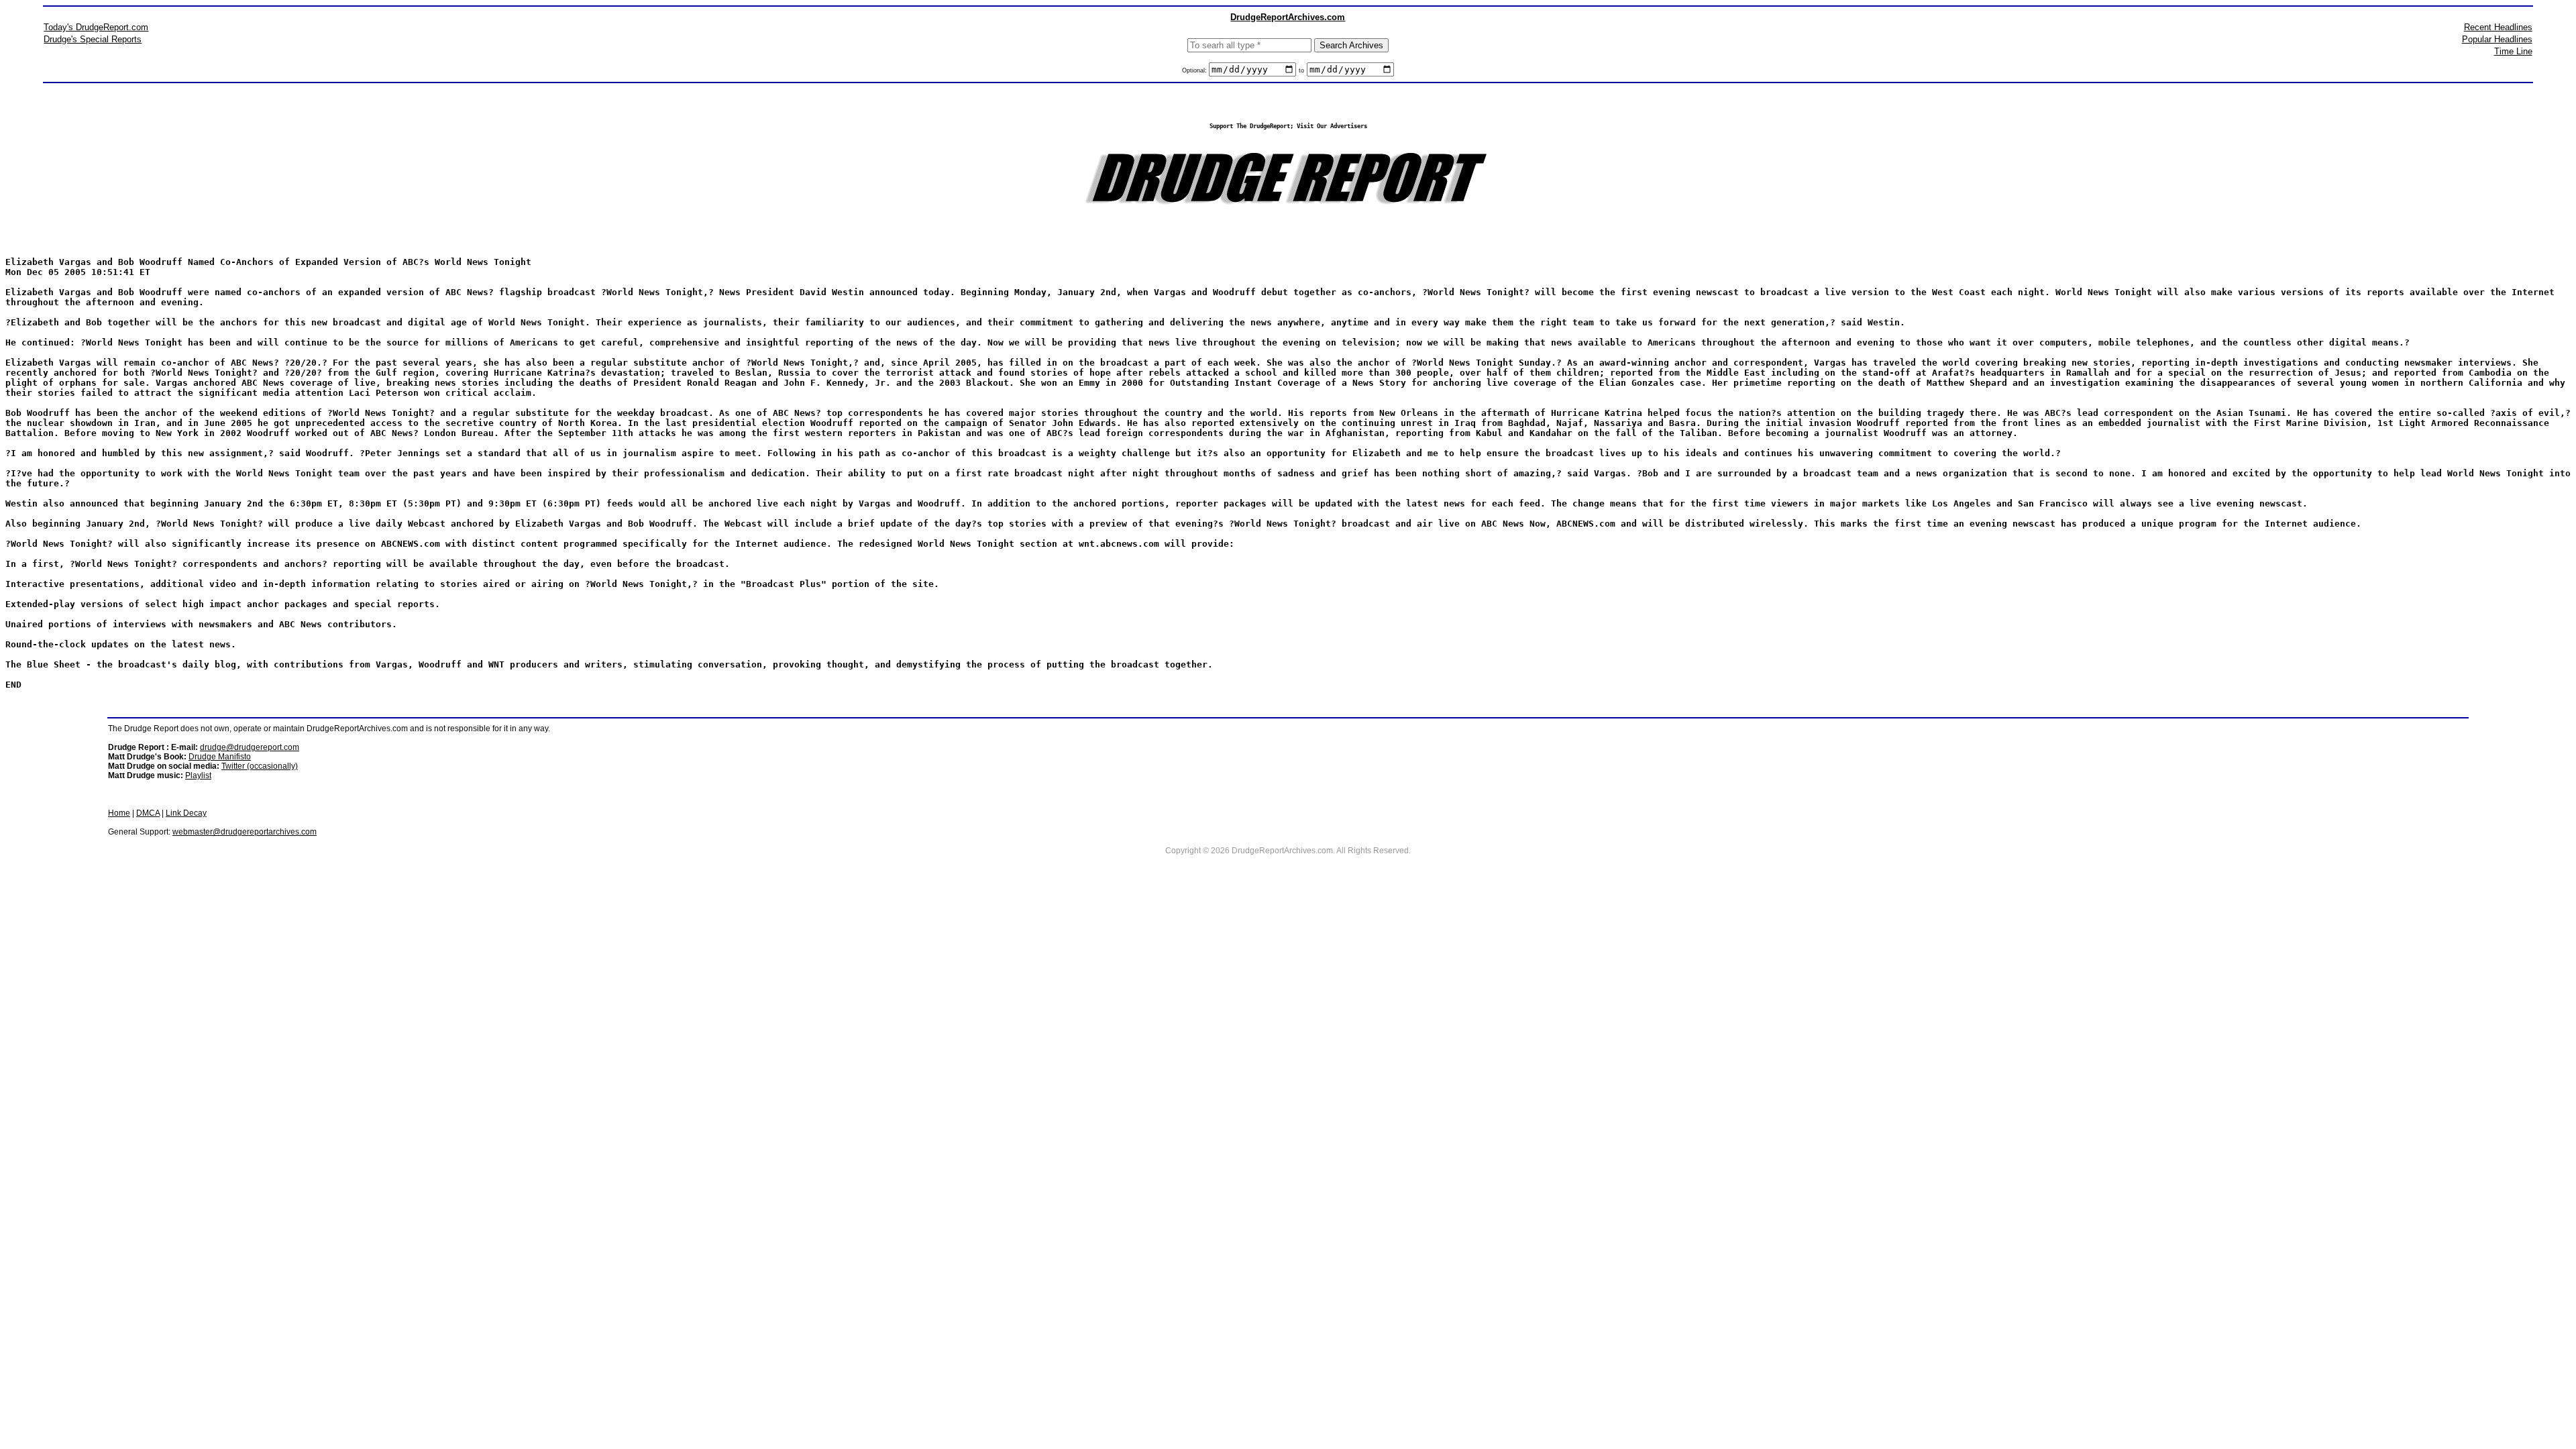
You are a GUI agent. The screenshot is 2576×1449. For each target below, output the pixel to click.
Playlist (198, 775)
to (1301, 70)
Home (119, 813)
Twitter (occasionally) (260, 766)
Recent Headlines (2498, 27)
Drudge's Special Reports (93, 39)
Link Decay (186, 813)
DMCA (148, 813)
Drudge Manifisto (220, 757)
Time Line (2513, 51)
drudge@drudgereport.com (250, 747)
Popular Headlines (2497, 39)
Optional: (1195, 70)
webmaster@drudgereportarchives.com (245, 832)
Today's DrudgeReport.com (96, 27)
